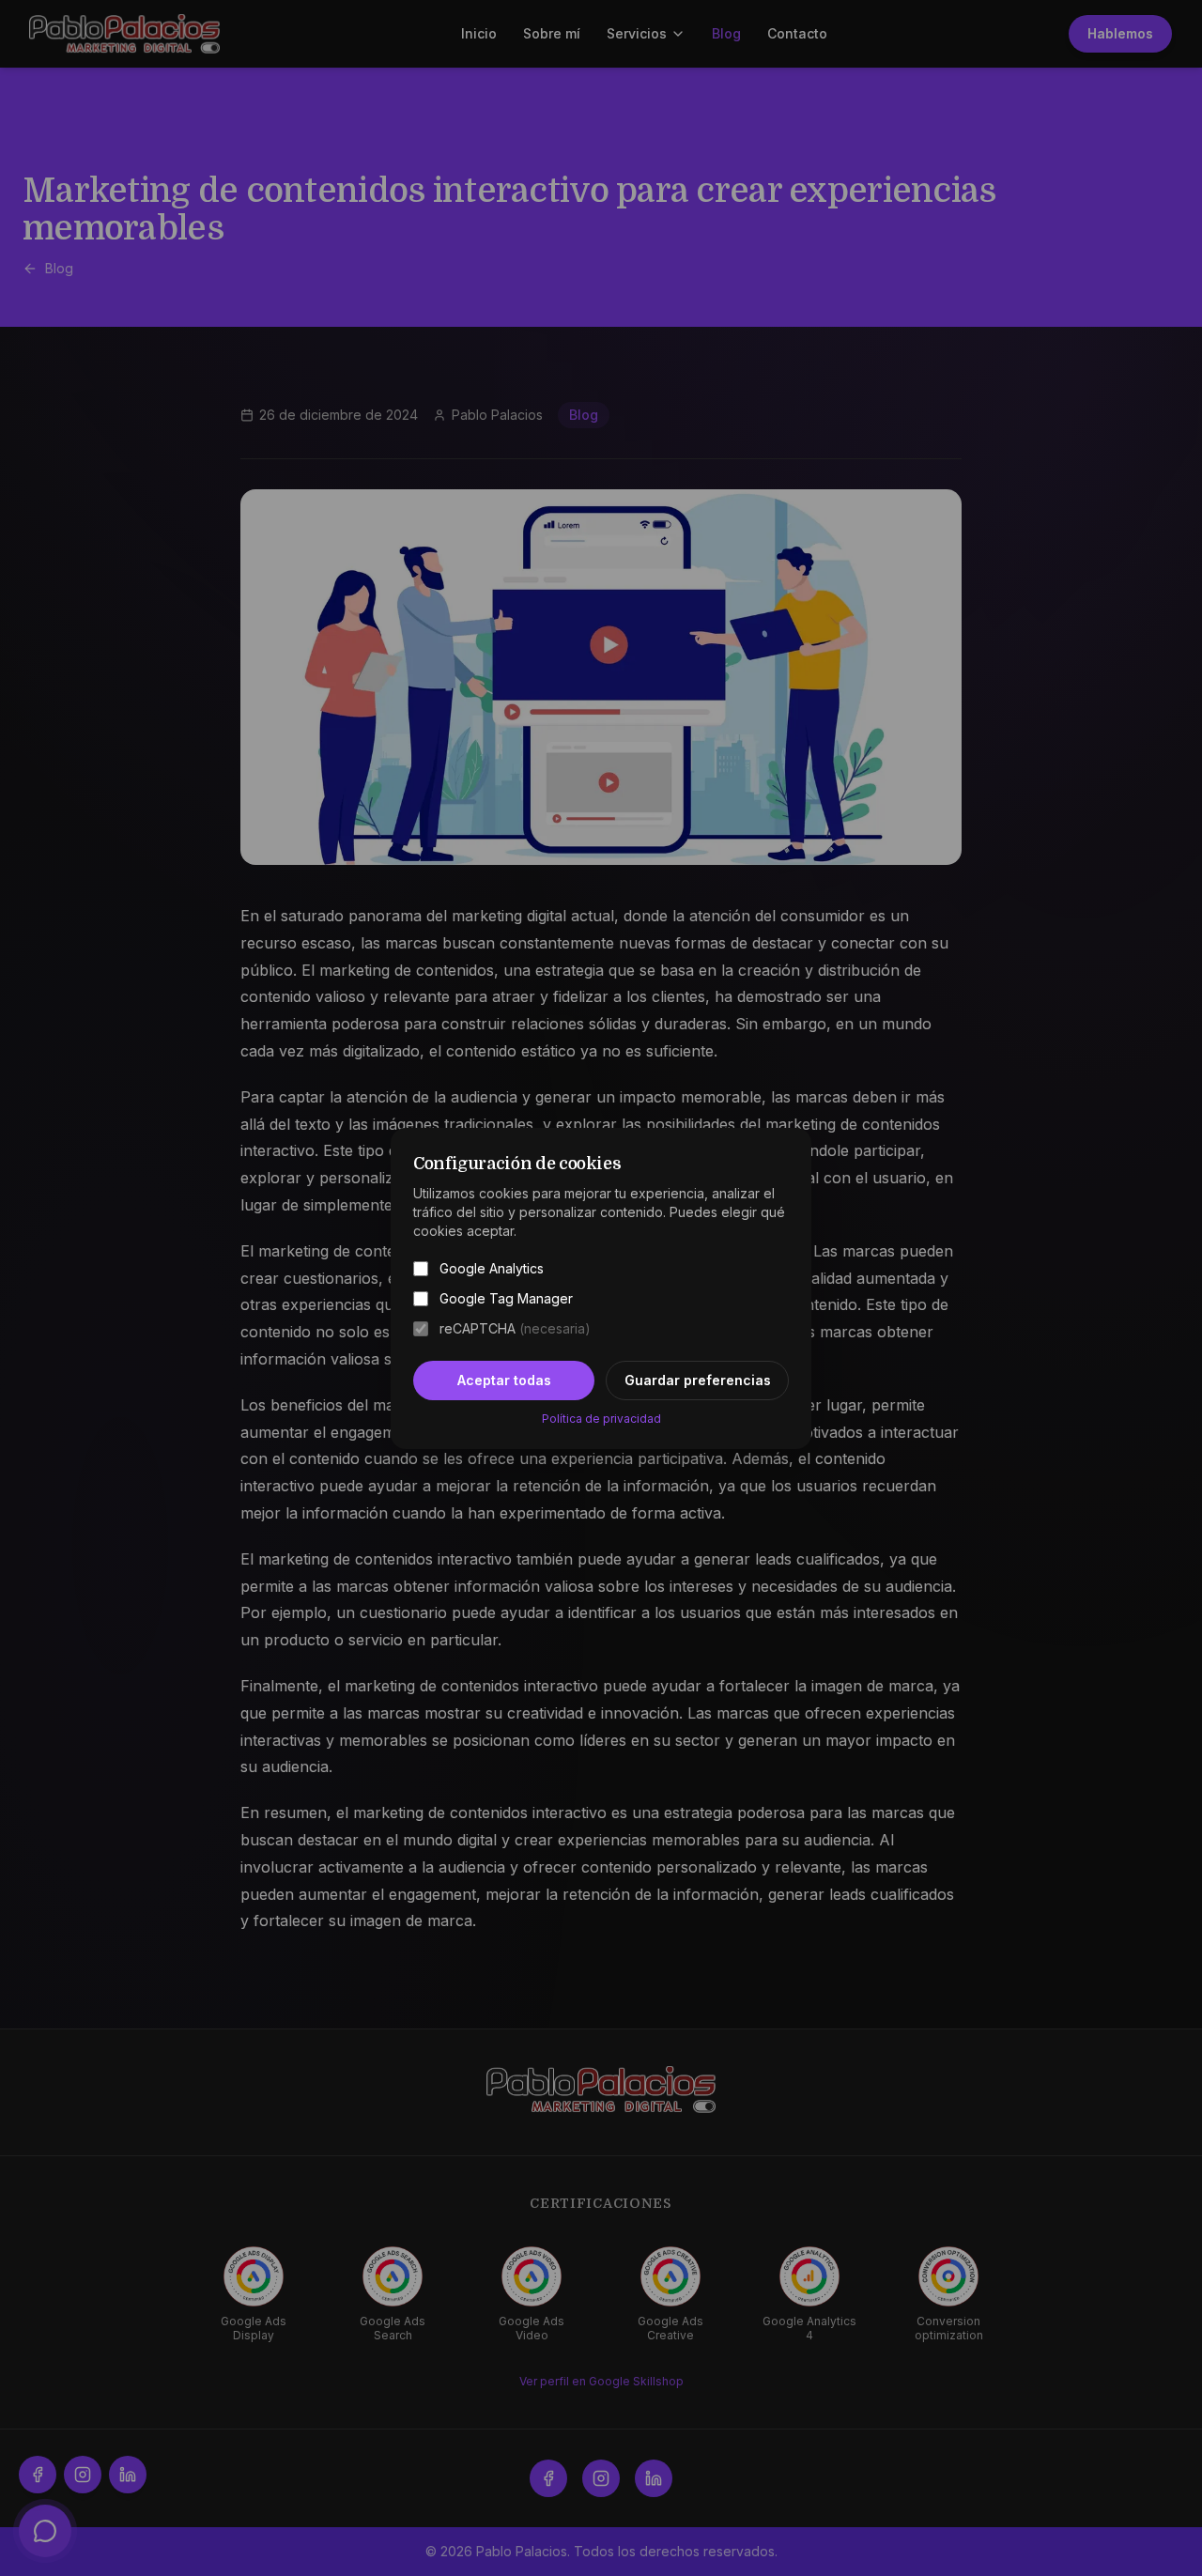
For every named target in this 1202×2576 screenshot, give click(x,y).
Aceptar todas (504, 1380)
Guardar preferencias (698, 1380)
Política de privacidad (601, 1419)
